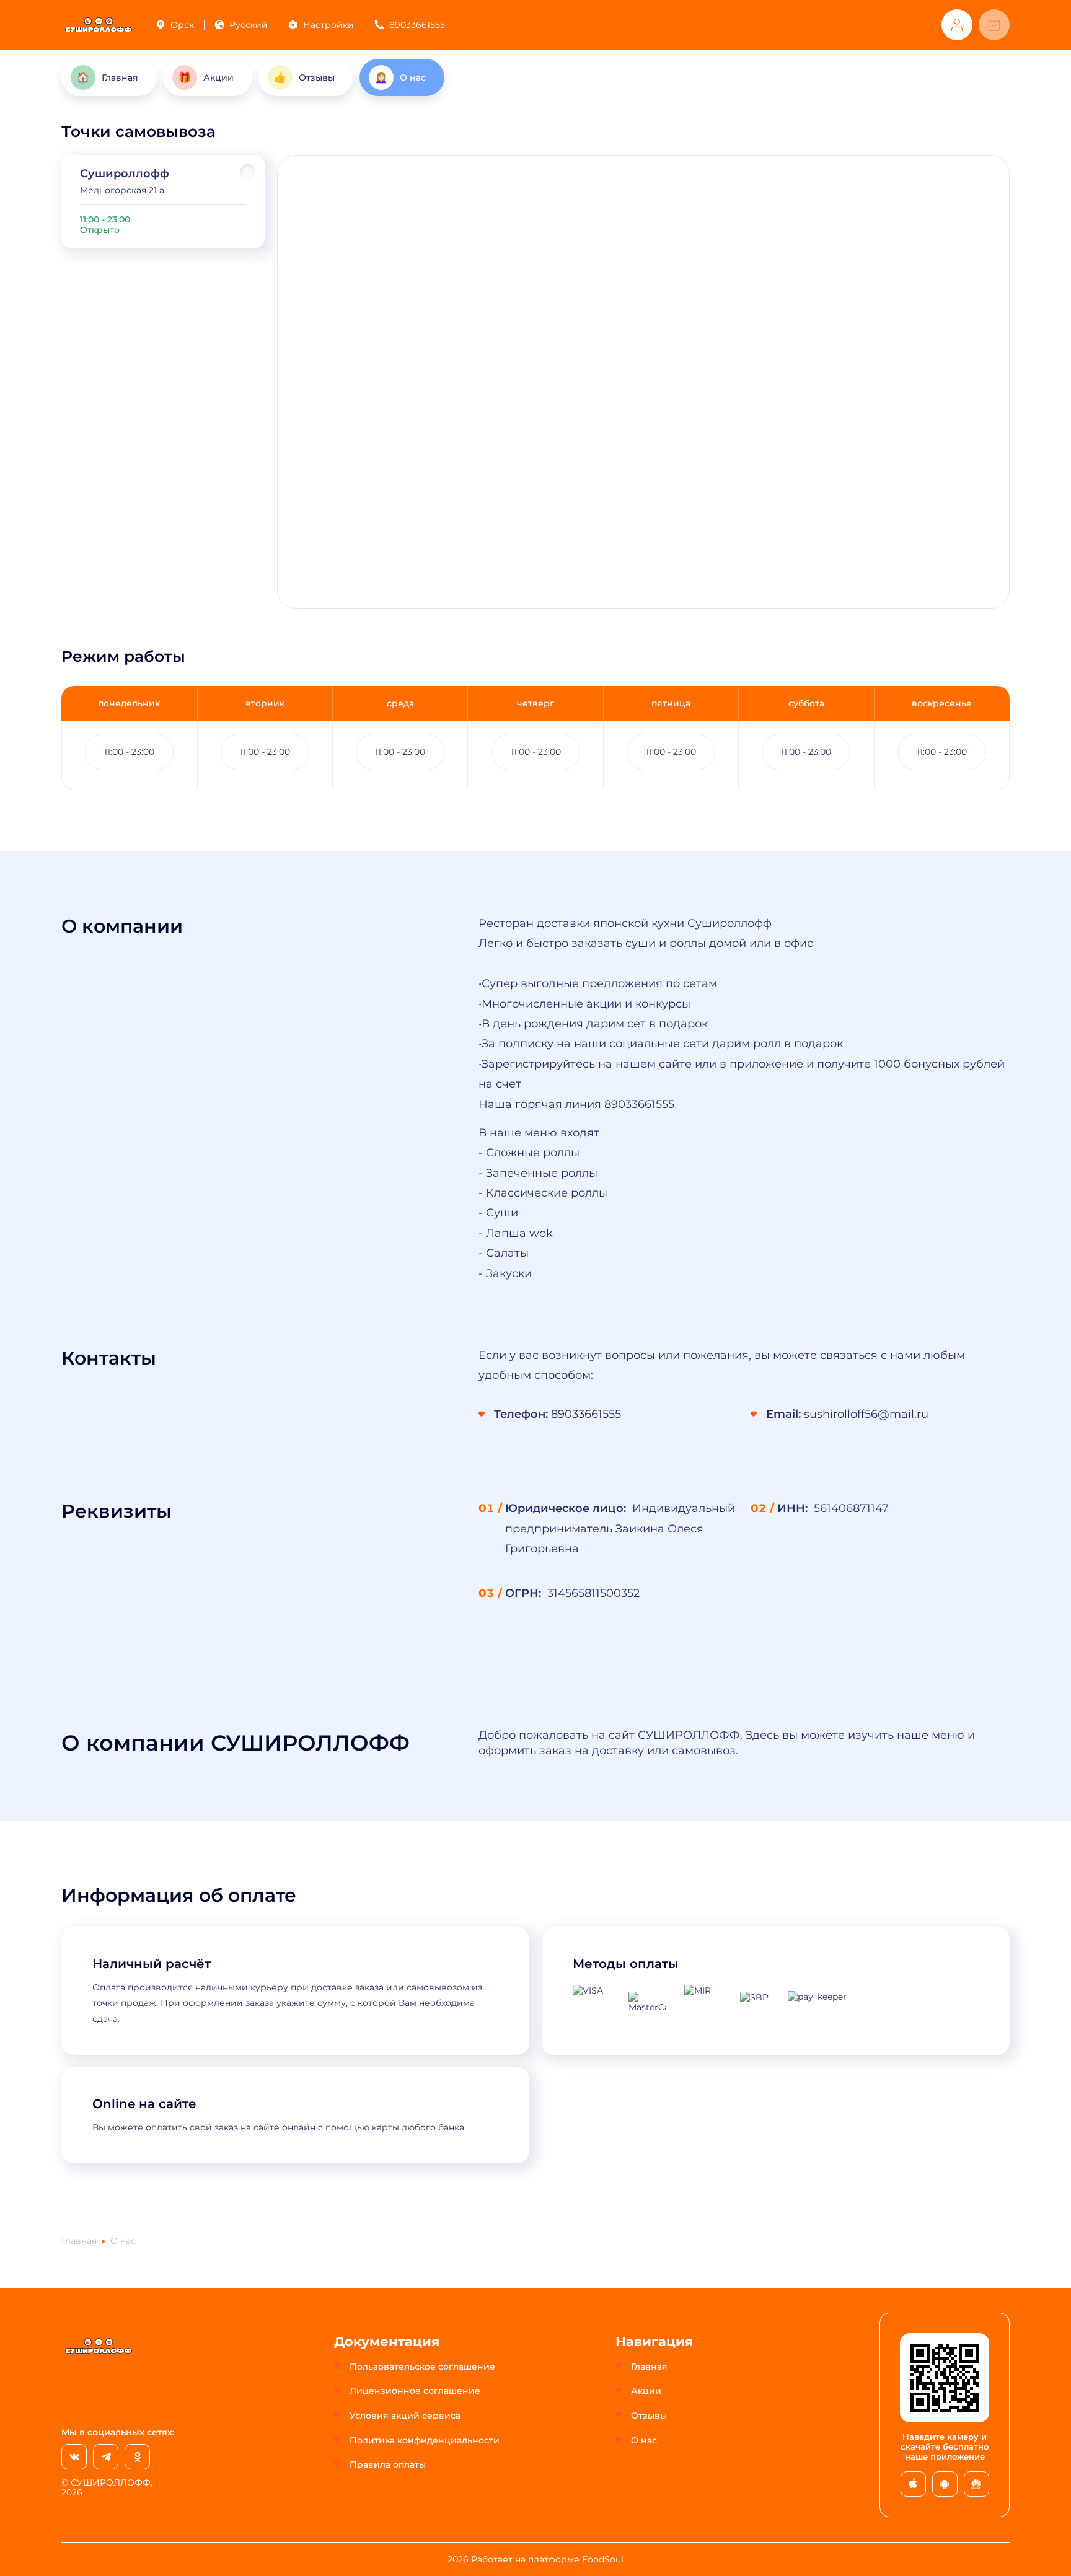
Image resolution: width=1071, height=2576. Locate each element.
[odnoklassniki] (137, 2457)
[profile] (957, 25)
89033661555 (417, 25)
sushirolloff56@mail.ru (866, 1414)
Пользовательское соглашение (422, 2367)
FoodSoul (603, 2559)
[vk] (74, 2457)
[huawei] (976, 2484)
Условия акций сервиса (405, 2416)
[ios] (913, 2484)
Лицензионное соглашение (415, 2391)
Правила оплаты (388, 2464)
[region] (163, 201)
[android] (945, 2484)
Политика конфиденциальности (425, 2440)
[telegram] (106, 2457)
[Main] (99, 25)
